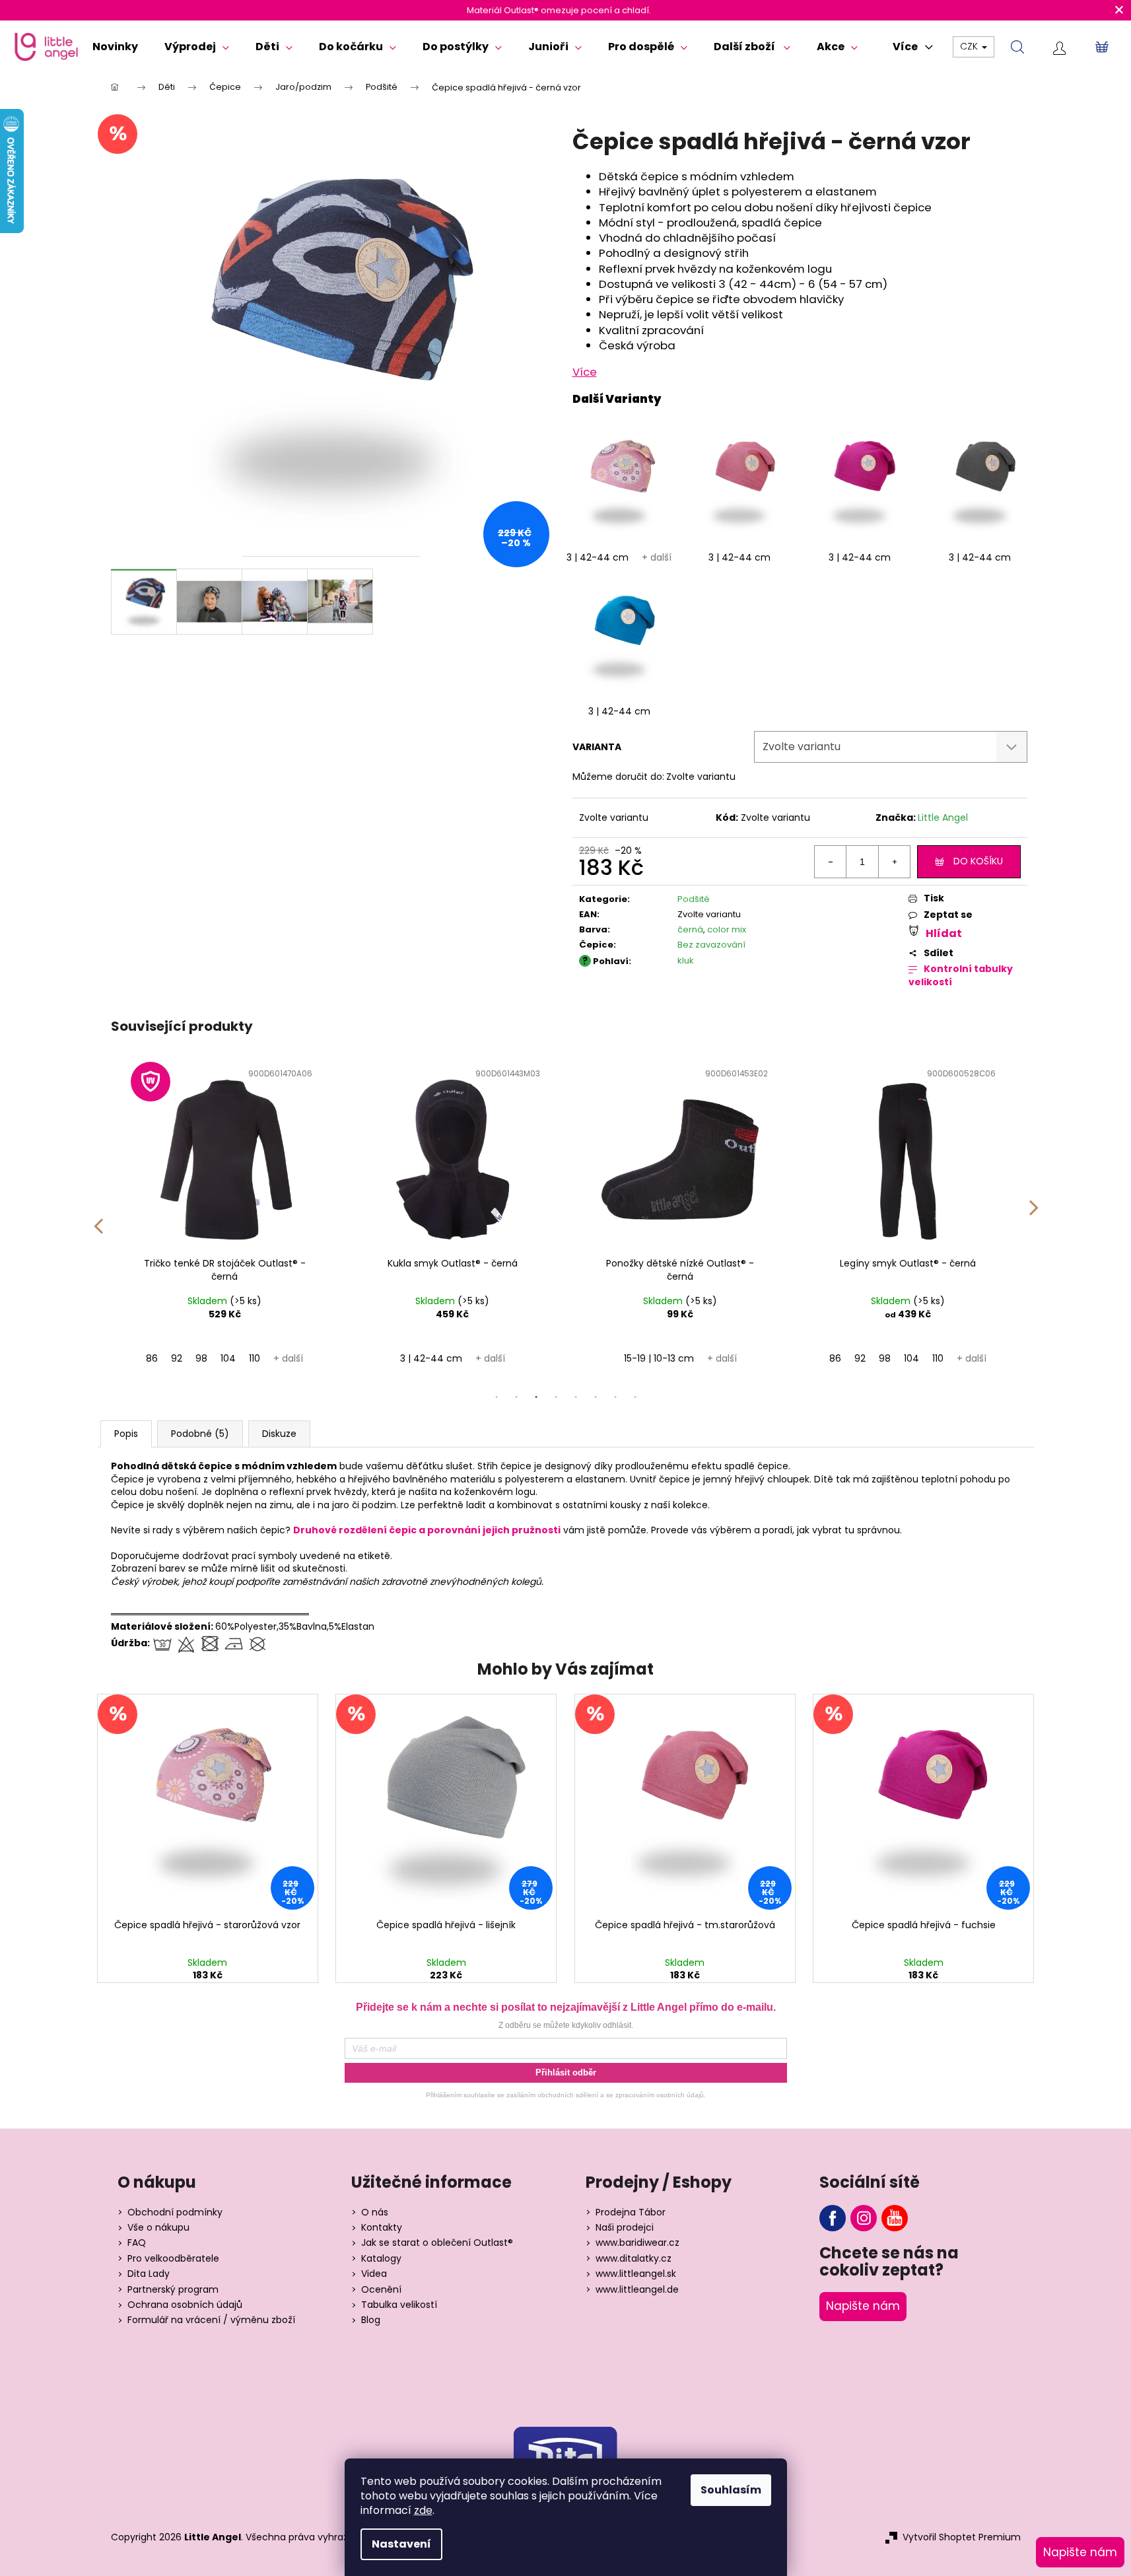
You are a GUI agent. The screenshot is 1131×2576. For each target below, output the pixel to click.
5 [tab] (576, 1397)
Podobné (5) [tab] (200, 1434)
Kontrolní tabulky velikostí (961, 976)
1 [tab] (497, 1397)
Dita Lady (149, 2274)
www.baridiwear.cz (637, 2243)
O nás (375, 2212)
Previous (98, 1217)
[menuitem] (115, 47)
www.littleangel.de (637, 2290)
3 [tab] (536, 1397)
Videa (374, 2274)
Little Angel (943, 818)
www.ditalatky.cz (634, 2259)
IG (864, 2218)
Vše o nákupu (158, 2228)
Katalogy (381, 2259)
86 (152, 1358)
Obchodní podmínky (175, 2212)
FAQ (137, 2243)
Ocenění (381, 2290)
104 (228, 1358)
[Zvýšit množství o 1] (894, 862)
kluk (686, 960)
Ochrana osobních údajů (185, 2305)
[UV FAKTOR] (225, 1157)
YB (895, 2218)
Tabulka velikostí (399, 2305)
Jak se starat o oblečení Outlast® (437, 2243)
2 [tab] (516, 1397)
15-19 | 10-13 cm (659, 1358)
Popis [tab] (126, 1434)
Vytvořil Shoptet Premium (962, 2537)
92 (177, 1358)
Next (1034, 1217)
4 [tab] (556, 1397)
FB (833, 2218)
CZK (970, 46)
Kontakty (382, 2228)
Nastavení (401, 2544)
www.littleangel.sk (636, 2274)
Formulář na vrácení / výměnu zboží (211, 2320)
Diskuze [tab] (279, 1434)
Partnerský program (173, 2290)
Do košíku (978, 861)
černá (690, 929)
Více (585, 372)
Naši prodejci (625, 2228)
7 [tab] (615, 1397)
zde (423, 2510)
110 (255, 1358)
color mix (727, 929)
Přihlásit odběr (566, 2072)
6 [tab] (596, 1397)
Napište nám (863, 2306)
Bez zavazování (711, 945)
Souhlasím (731, 2490)
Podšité (694, 899)
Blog (371, 2320)
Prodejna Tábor (631, 2212)
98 (201, 1358)
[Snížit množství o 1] (831, 862)
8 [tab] (635, 1397)
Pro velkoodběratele (173, 2259)
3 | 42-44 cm (598, 557)
